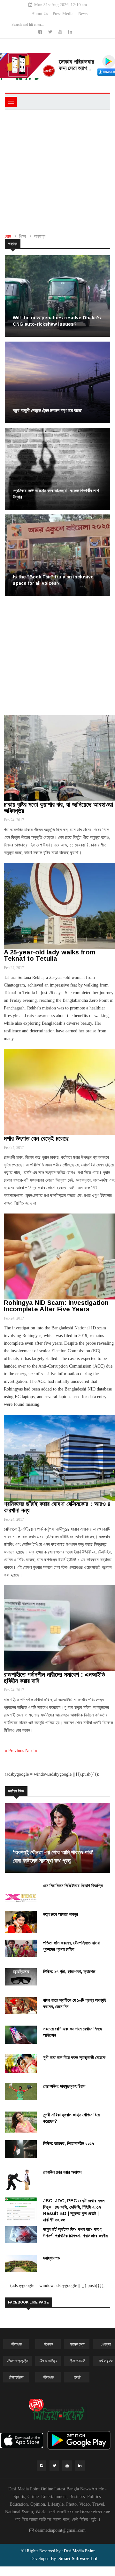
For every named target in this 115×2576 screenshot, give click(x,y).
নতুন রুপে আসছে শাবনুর (61, 1914)
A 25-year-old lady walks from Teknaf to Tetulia (50, 955)
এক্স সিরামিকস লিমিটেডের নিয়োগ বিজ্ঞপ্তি (73, 1886)
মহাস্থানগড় (52, 2258)
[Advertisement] (57, 170)
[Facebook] (41, 32)
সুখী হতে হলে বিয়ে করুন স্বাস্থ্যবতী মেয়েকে (74, 2057)
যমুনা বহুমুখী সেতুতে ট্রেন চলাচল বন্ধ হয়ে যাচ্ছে (47, 410)
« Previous (15, 1751)
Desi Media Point (79, 2551)
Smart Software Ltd (77, 2559)
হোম (8, 236)
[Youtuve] (61, 32)
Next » (31, 1751)
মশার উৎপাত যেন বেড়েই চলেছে (36, 1138)
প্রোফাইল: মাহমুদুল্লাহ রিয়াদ (64, 2086)
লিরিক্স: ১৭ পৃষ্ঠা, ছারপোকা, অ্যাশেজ (69, 1971)
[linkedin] (70, 32)
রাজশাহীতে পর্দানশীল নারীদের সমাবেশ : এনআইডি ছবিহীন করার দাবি (54, 1678)
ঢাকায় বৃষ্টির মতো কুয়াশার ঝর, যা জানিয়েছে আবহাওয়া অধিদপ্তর (58, 808)
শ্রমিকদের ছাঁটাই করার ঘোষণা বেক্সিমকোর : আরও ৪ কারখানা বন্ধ (57, 1507)
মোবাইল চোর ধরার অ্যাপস (62, 2172)
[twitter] (51, 32)
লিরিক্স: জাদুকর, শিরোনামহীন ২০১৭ (69, 2143)
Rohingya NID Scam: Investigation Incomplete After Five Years (56, 1306)
